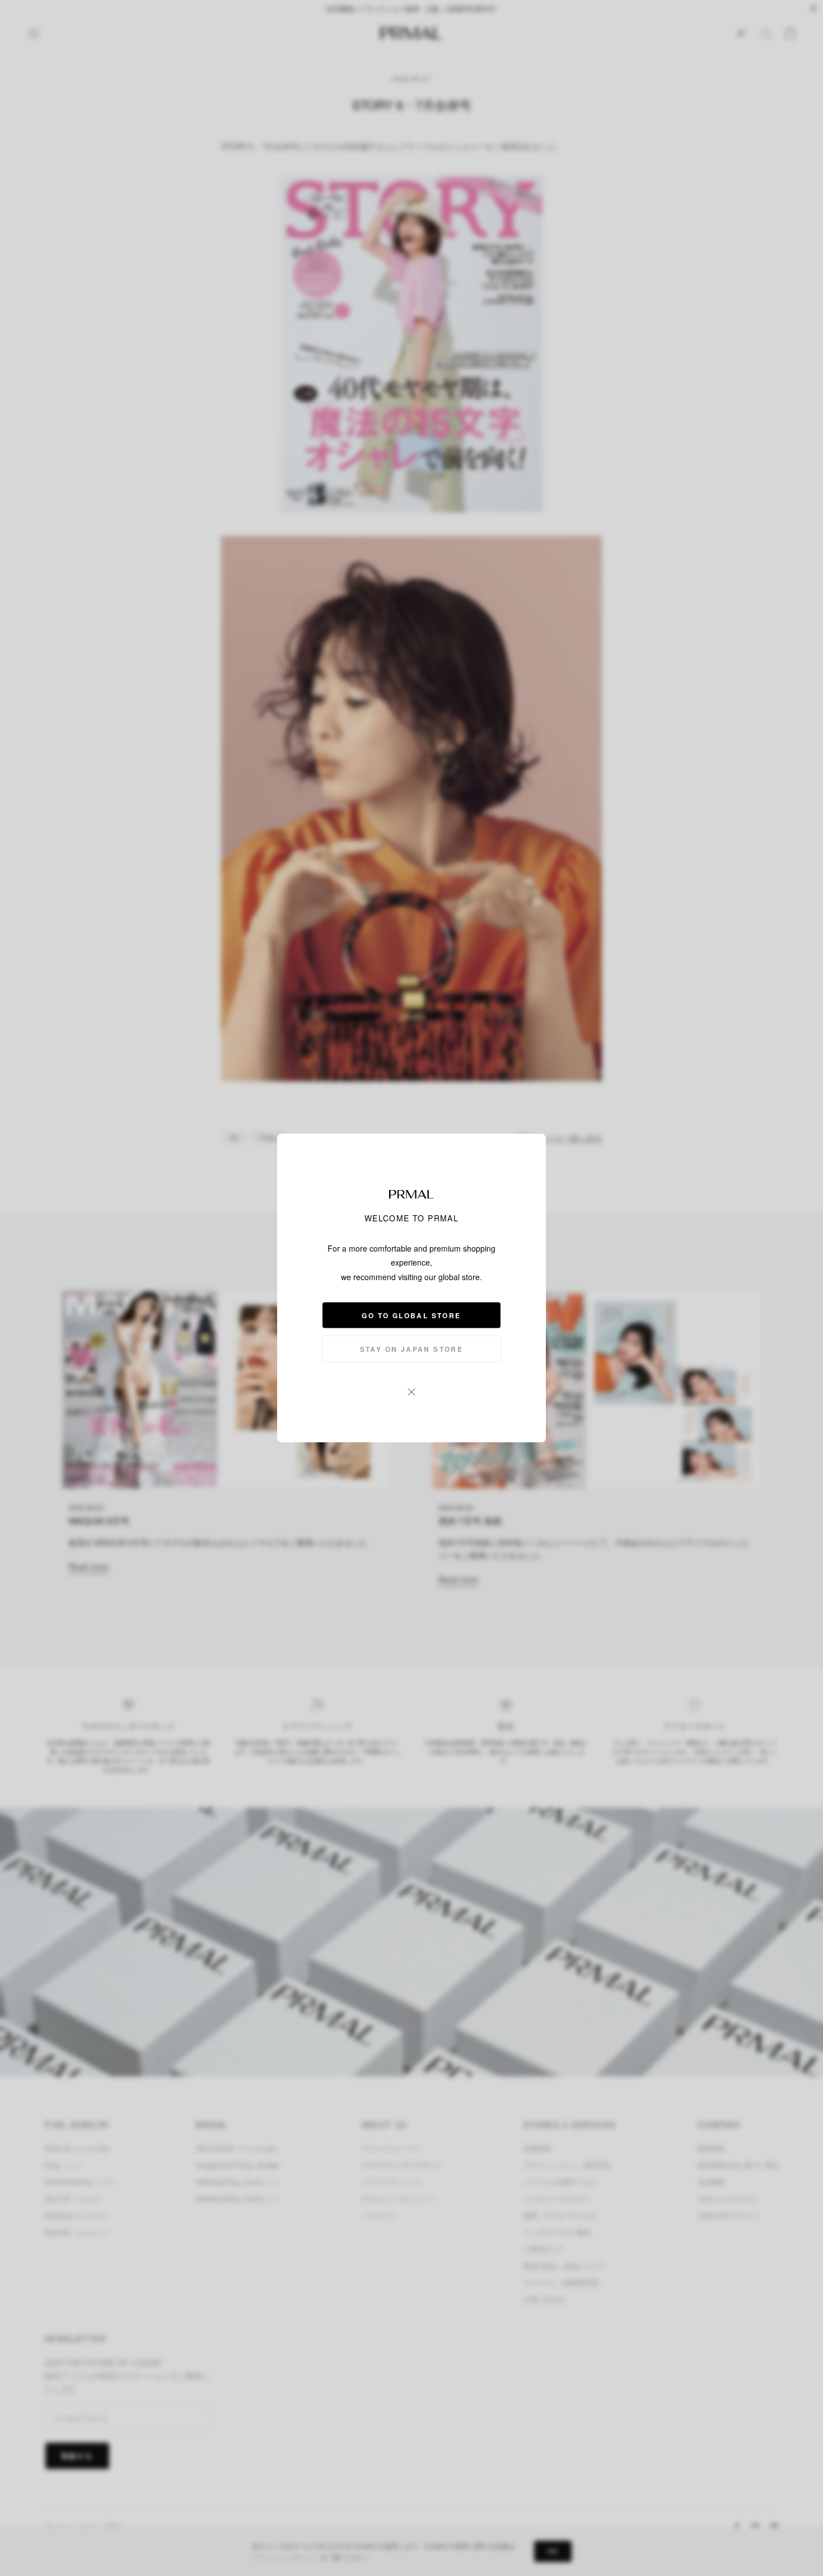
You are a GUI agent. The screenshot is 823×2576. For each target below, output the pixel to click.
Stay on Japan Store (412, 1348)
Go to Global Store (411, 1315)
